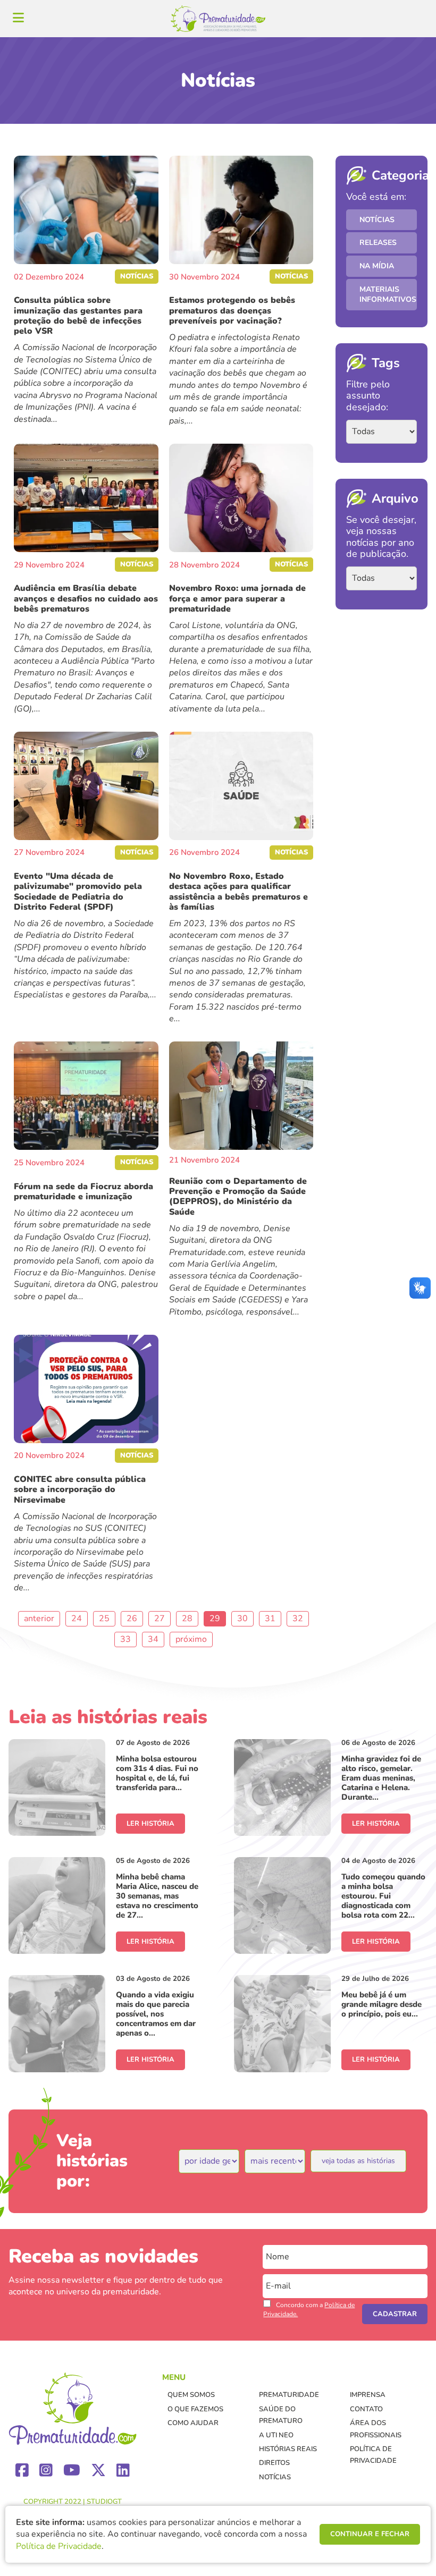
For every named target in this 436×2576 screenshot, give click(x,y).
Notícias (377, 220)
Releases (378, 243)
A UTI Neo (276, 2435)
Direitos (274, 2463)
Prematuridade (289, 2395)
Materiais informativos (388, 295)
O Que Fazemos (195, 2409)
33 (125, 1639)
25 (104, 1619)
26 (132, 1619)
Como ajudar (193, 2423)
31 (270, 1619)
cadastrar (395, 2314)
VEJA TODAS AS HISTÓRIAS (358, 2161)
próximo (191, 1639)
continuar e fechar (370, 2534)
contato (366, 2409)
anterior (39, 1619)
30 (242, 1619)
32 (298, 1619)
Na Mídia (377, 266)
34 (153, 1639)
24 (77, 1619)
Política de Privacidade (59, 2546)
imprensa (368, 2395)
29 (215, 1619)
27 (160, 1619)
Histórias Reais (288, 2449)
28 (187, 1619)
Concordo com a (309, 2310)
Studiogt (104, 2502)
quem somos (191, 2395)
